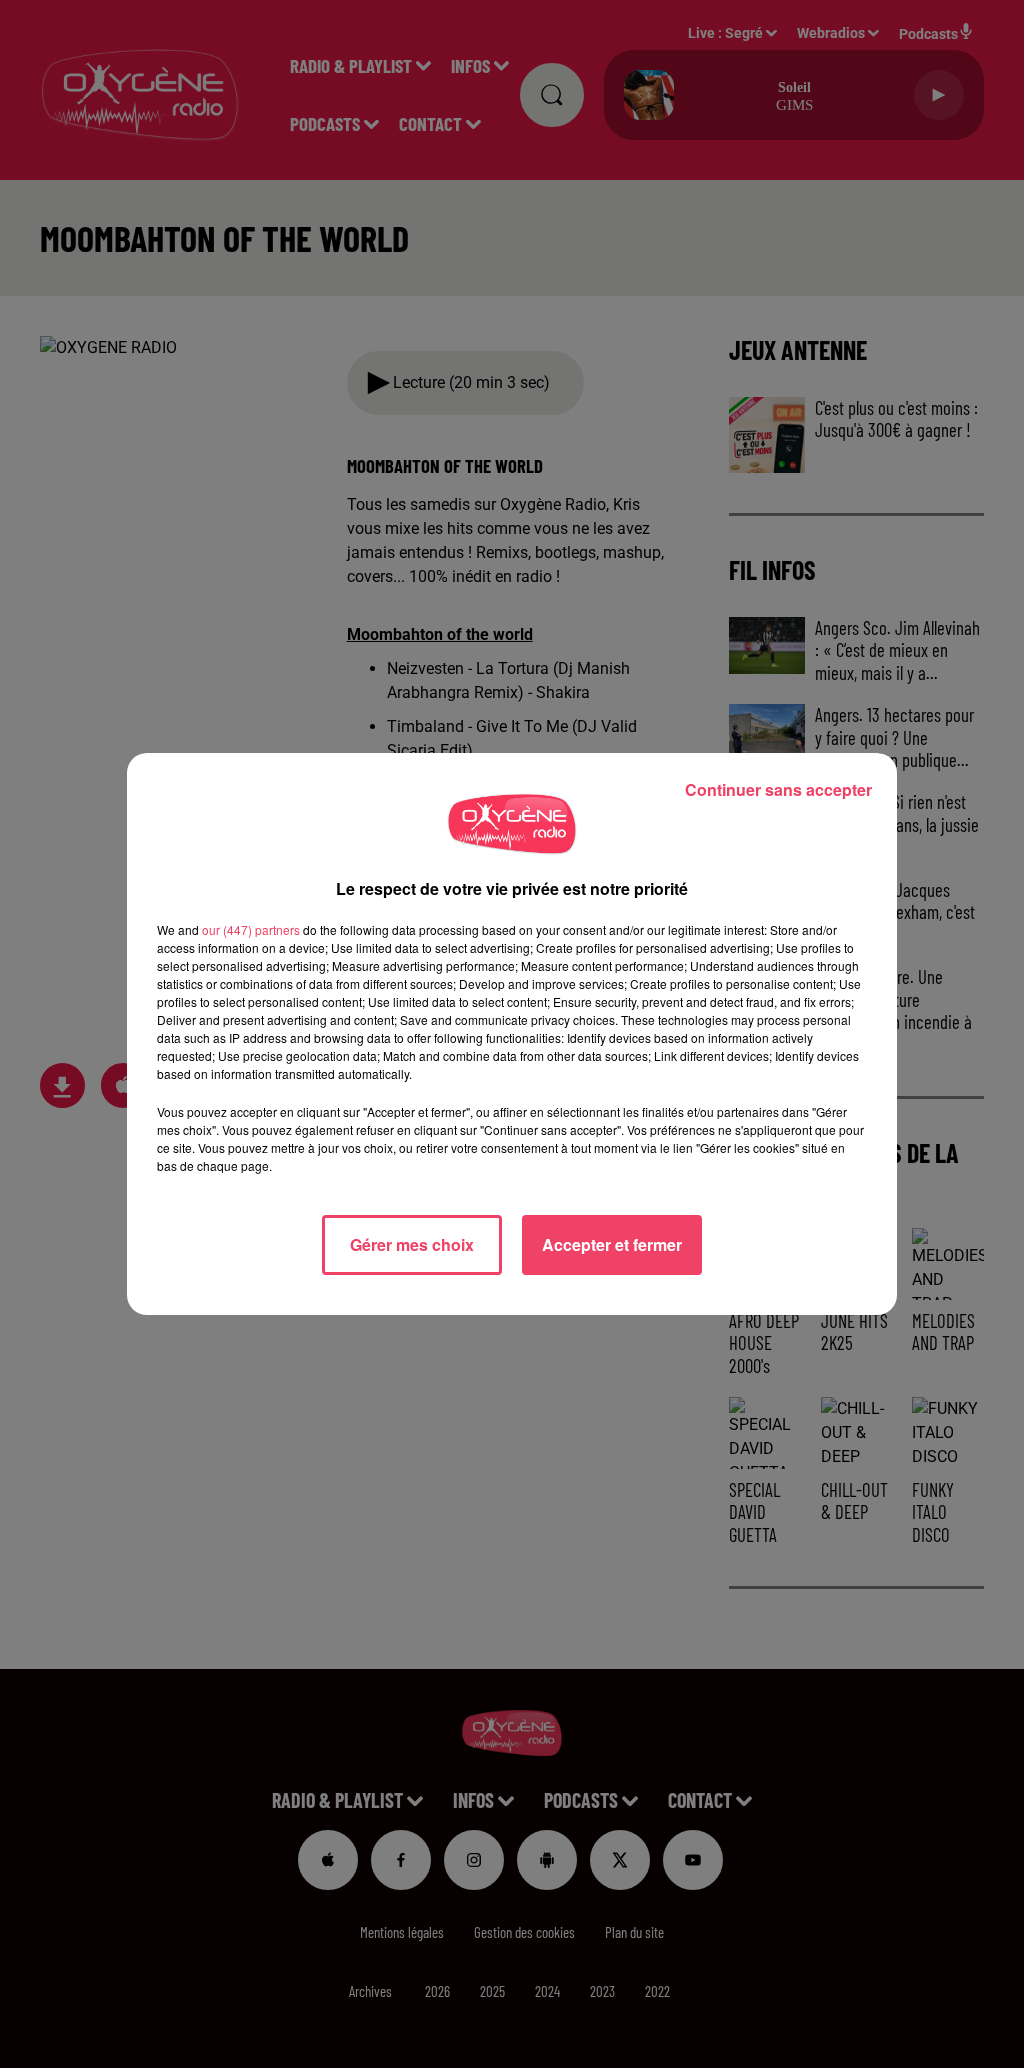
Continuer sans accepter (778, 789)
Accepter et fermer (612, 1244)
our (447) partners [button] (251, 929)
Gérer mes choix (412, 1244)
